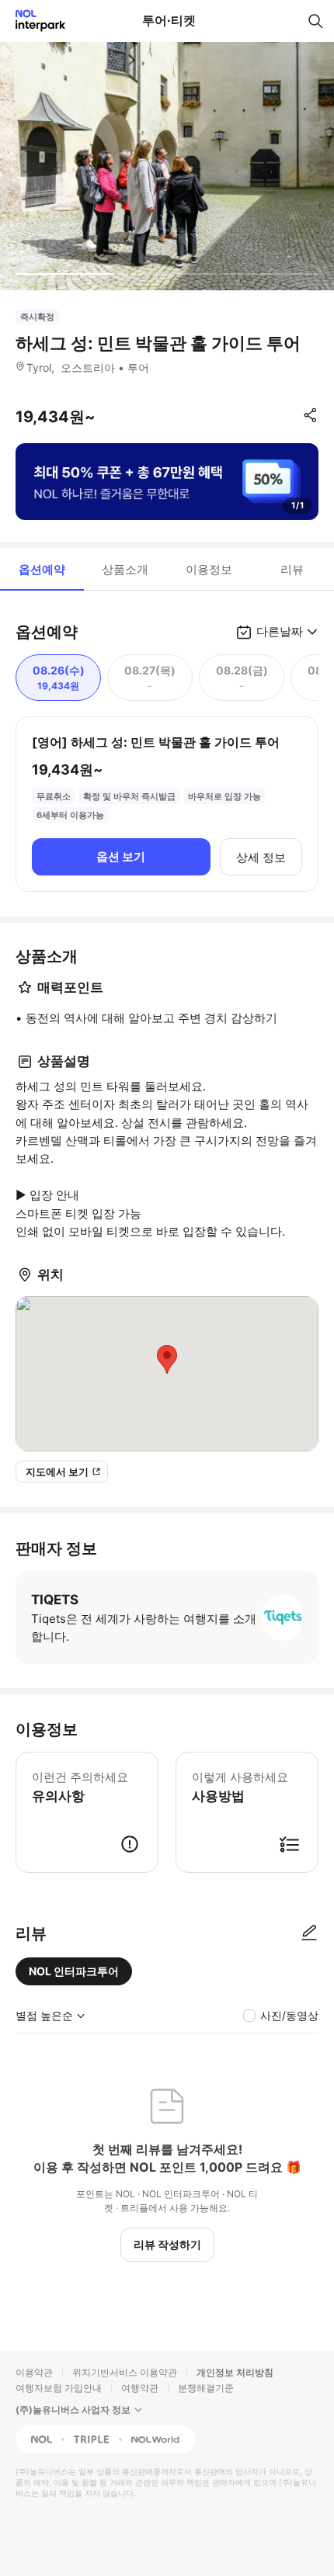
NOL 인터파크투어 (74, 1971)
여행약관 (140, 2388)
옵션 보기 (121, 856)
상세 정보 (261, 857)
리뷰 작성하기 (167, 2244)
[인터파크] (34, 21)
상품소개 (125, 569)
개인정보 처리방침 (235, 2372)
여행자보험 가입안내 (59, 2388)
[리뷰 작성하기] (309, 1933)
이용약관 (34, 2372)
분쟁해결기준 (206, 2388)
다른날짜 (280, 631)
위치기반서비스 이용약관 (125, 2372)
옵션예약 (42, 569)
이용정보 (209, 569)
